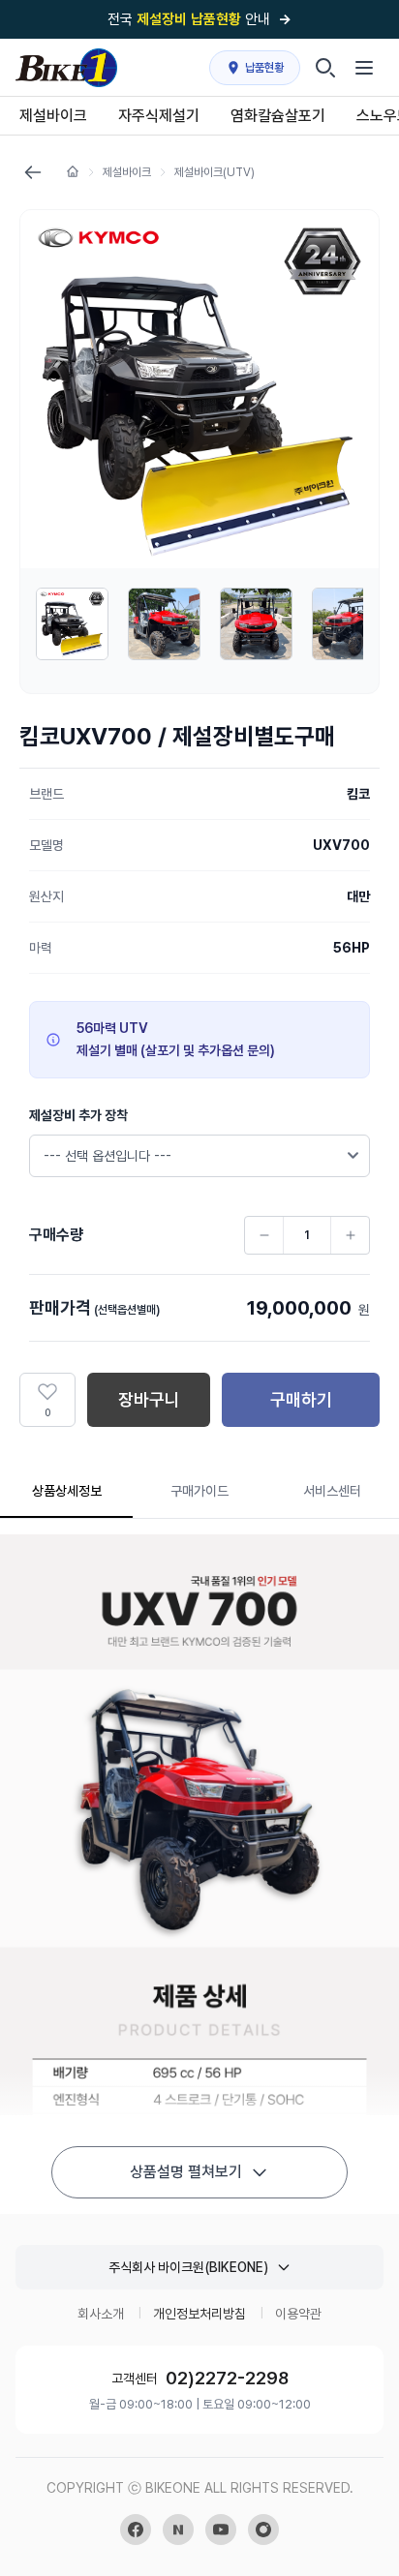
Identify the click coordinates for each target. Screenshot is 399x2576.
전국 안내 (199, 19)
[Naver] (178, 2530)
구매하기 (301, 1399)
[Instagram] (263, 2530)
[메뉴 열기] (364, 68)
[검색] (325, 68)
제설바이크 (127, 172)
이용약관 (298, 2314)
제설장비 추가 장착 (78, 1115)
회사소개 (101, 2314)
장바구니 (149, 1399)
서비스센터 (332, 1491)
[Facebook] (136, 2530)
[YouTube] (221, 2530)
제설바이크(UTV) (215, 172)
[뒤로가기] (33, 172)
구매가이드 (199, 1491)
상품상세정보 (67, 1491)
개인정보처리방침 (199, 2314)
